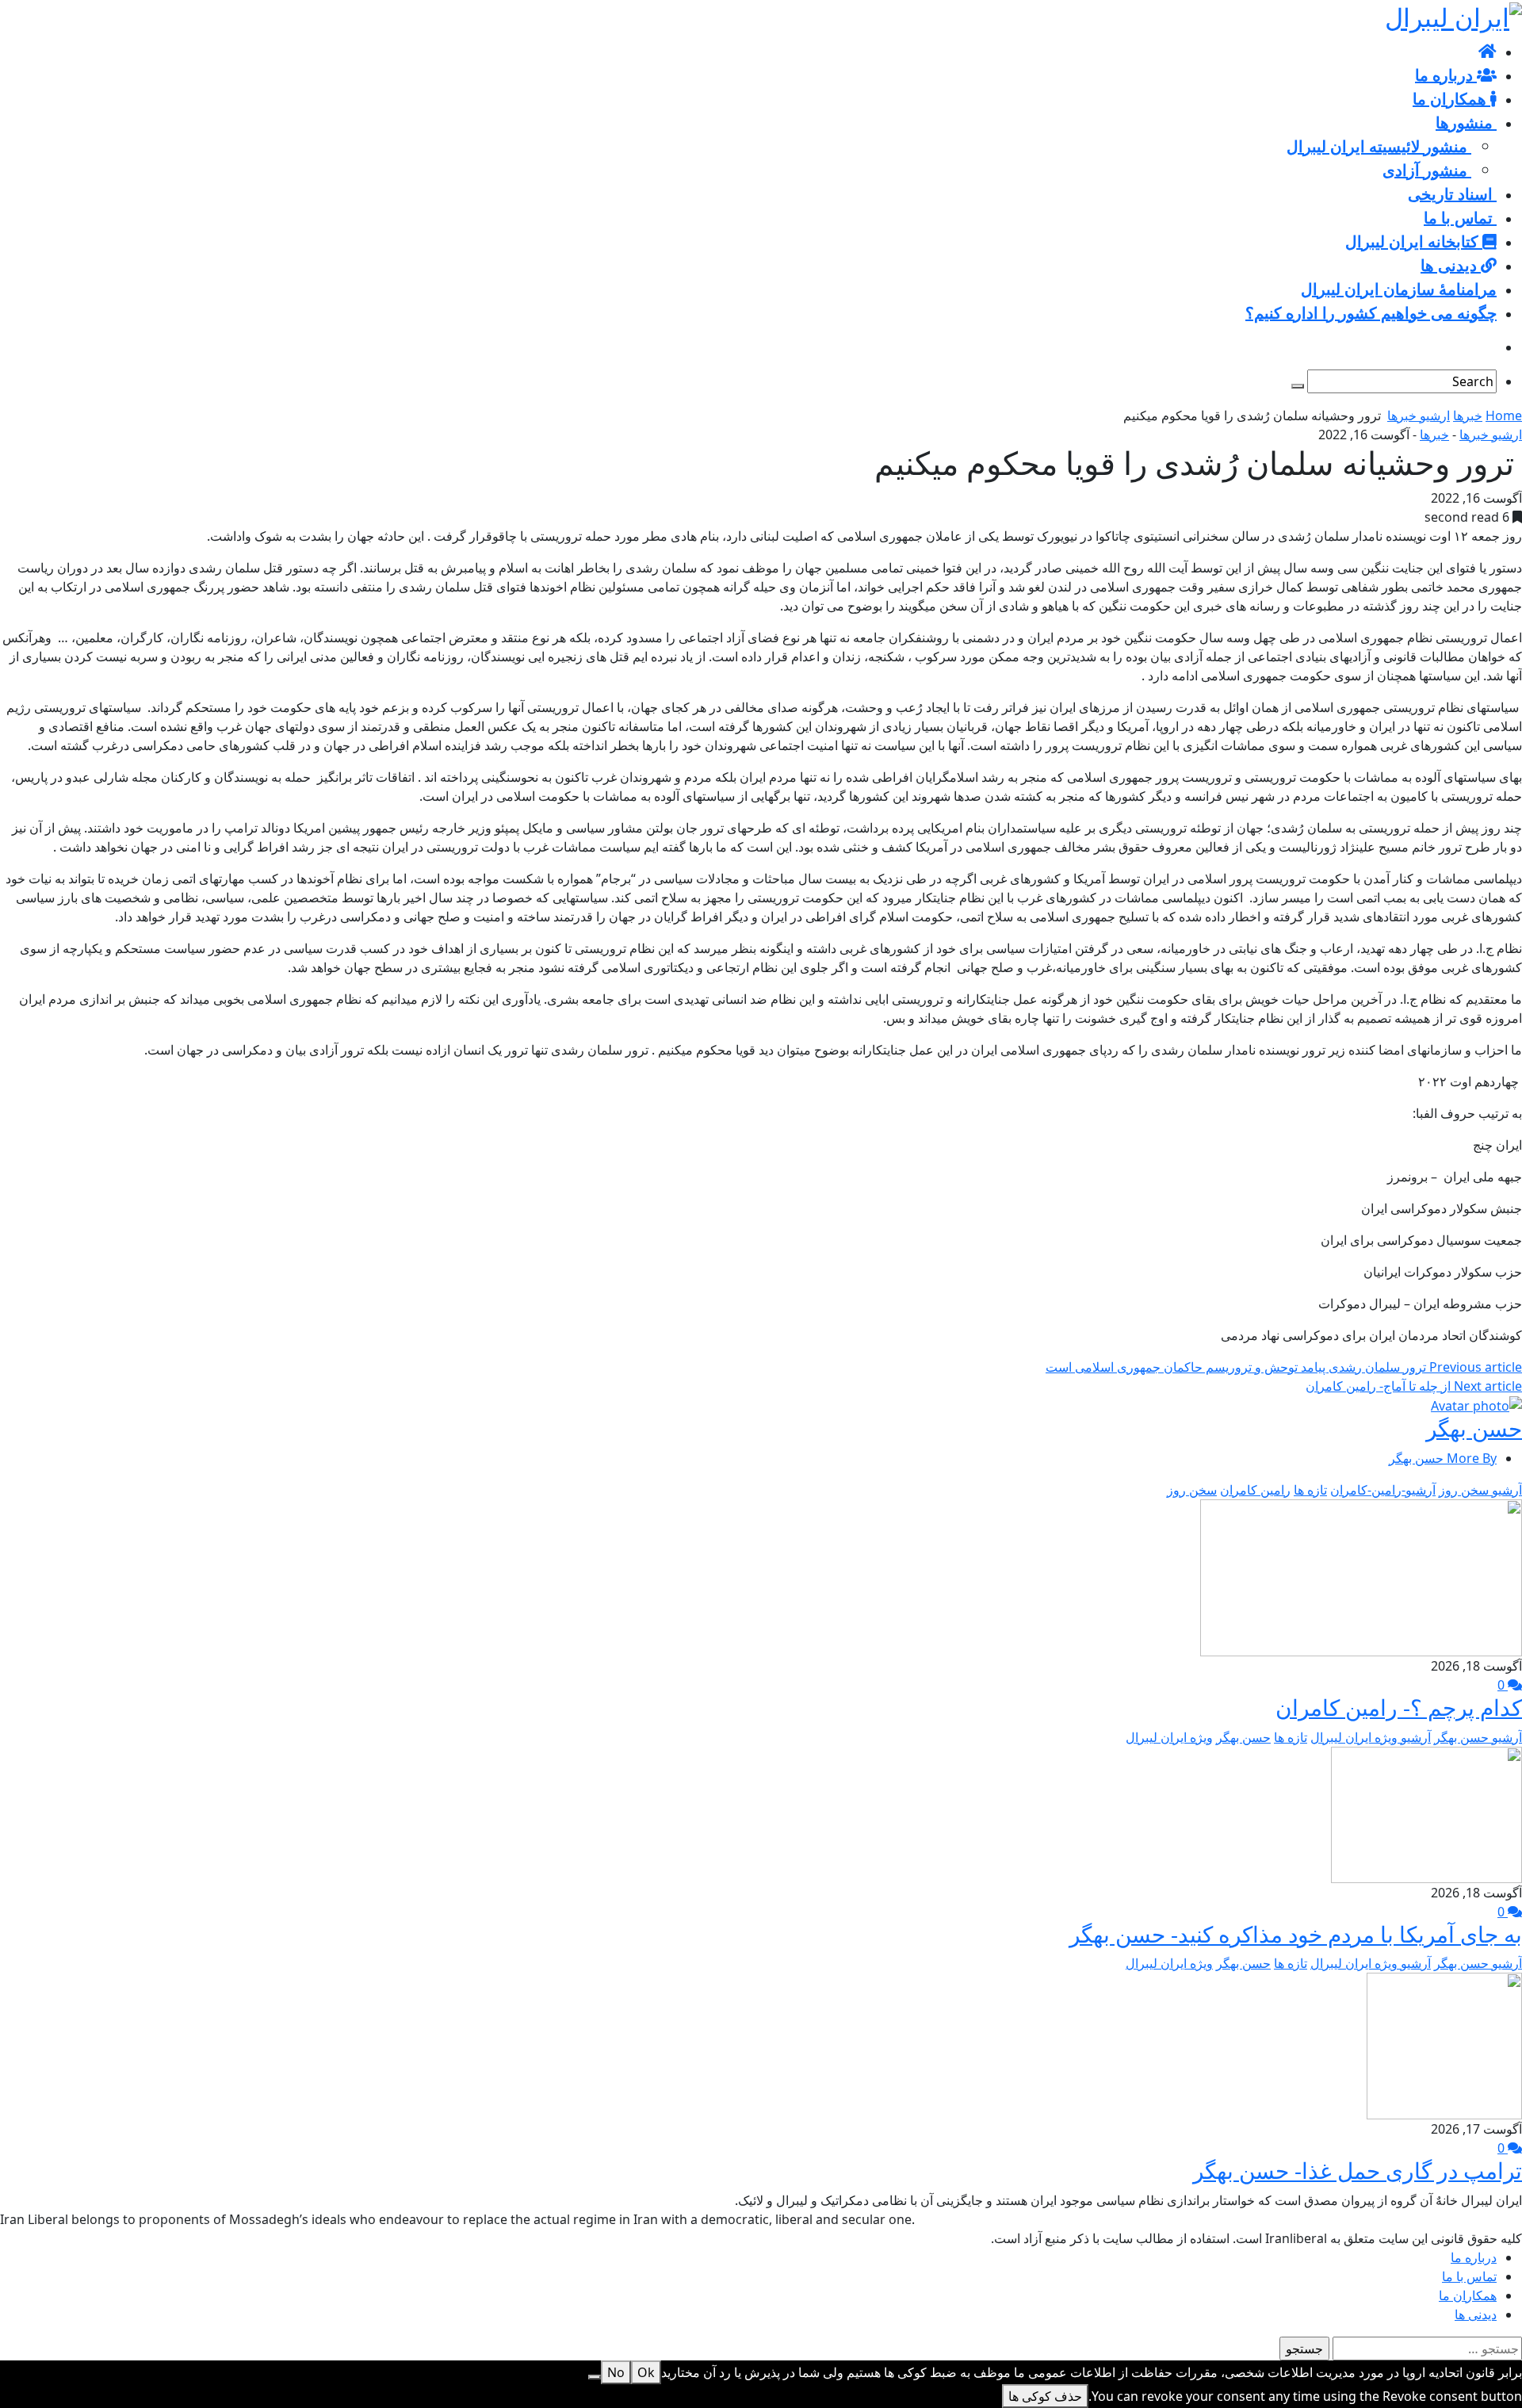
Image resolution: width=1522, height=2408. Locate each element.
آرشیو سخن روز (1480, 1490)
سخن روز (1192, 1490)
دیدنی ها (1476, 2314)
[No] (595, 2377)
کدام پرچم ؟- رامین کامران (1399, 1707)
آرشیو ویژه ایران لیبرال (1371, 1737)
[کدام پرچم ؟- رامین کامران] (1361, 1576)
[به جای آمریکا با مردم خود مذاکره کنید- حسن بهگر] (1426, 1813)
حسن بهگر (1474, 1428)
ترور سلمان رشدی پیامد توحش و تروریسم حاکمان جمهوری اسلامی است (1284, 1367)
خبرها (1468, 415)
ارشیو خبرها (1419, 415)
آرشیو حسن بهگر (1478, 1737)
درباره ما (1474, 2257)
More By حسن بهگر (1443, 1458)
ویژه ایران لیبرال (1169, 1737)
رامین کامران (1255, 1490)
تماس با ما (1469, 2276)
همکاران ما (1468, 2295)
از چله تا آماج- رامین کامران (1414, 1386)
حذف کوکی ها (1045, 2396)
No (616, 2372)
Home (1504, 415)
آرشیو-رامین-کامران (1383, 1490)
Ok (646, 2372)
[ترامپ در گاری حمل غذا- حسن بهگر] (1444, 2045)
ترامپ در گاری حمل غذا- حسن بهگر (1358, 2170)
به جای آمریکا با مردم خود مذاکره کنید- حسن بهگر (1296, 1934)
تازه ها (1310, 1490)
